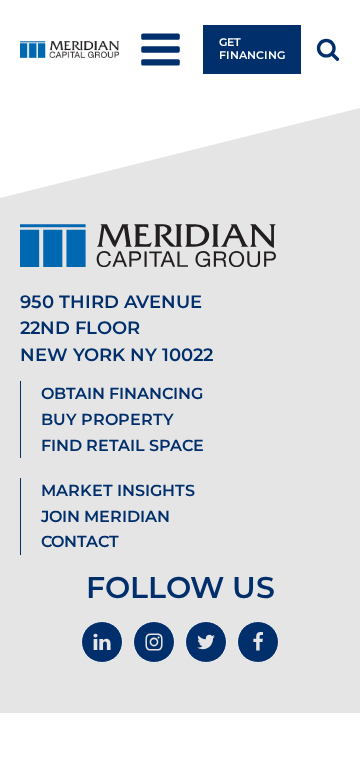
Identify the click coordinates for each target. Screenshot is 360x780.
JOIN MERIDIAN (105, 516)
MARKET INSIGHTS (118, 490)
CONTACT (80, 541)
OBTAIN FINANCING (122, 393)
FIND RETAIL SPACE (122, 445)
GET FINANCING (252, 48)
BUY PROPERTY (107, 419)
